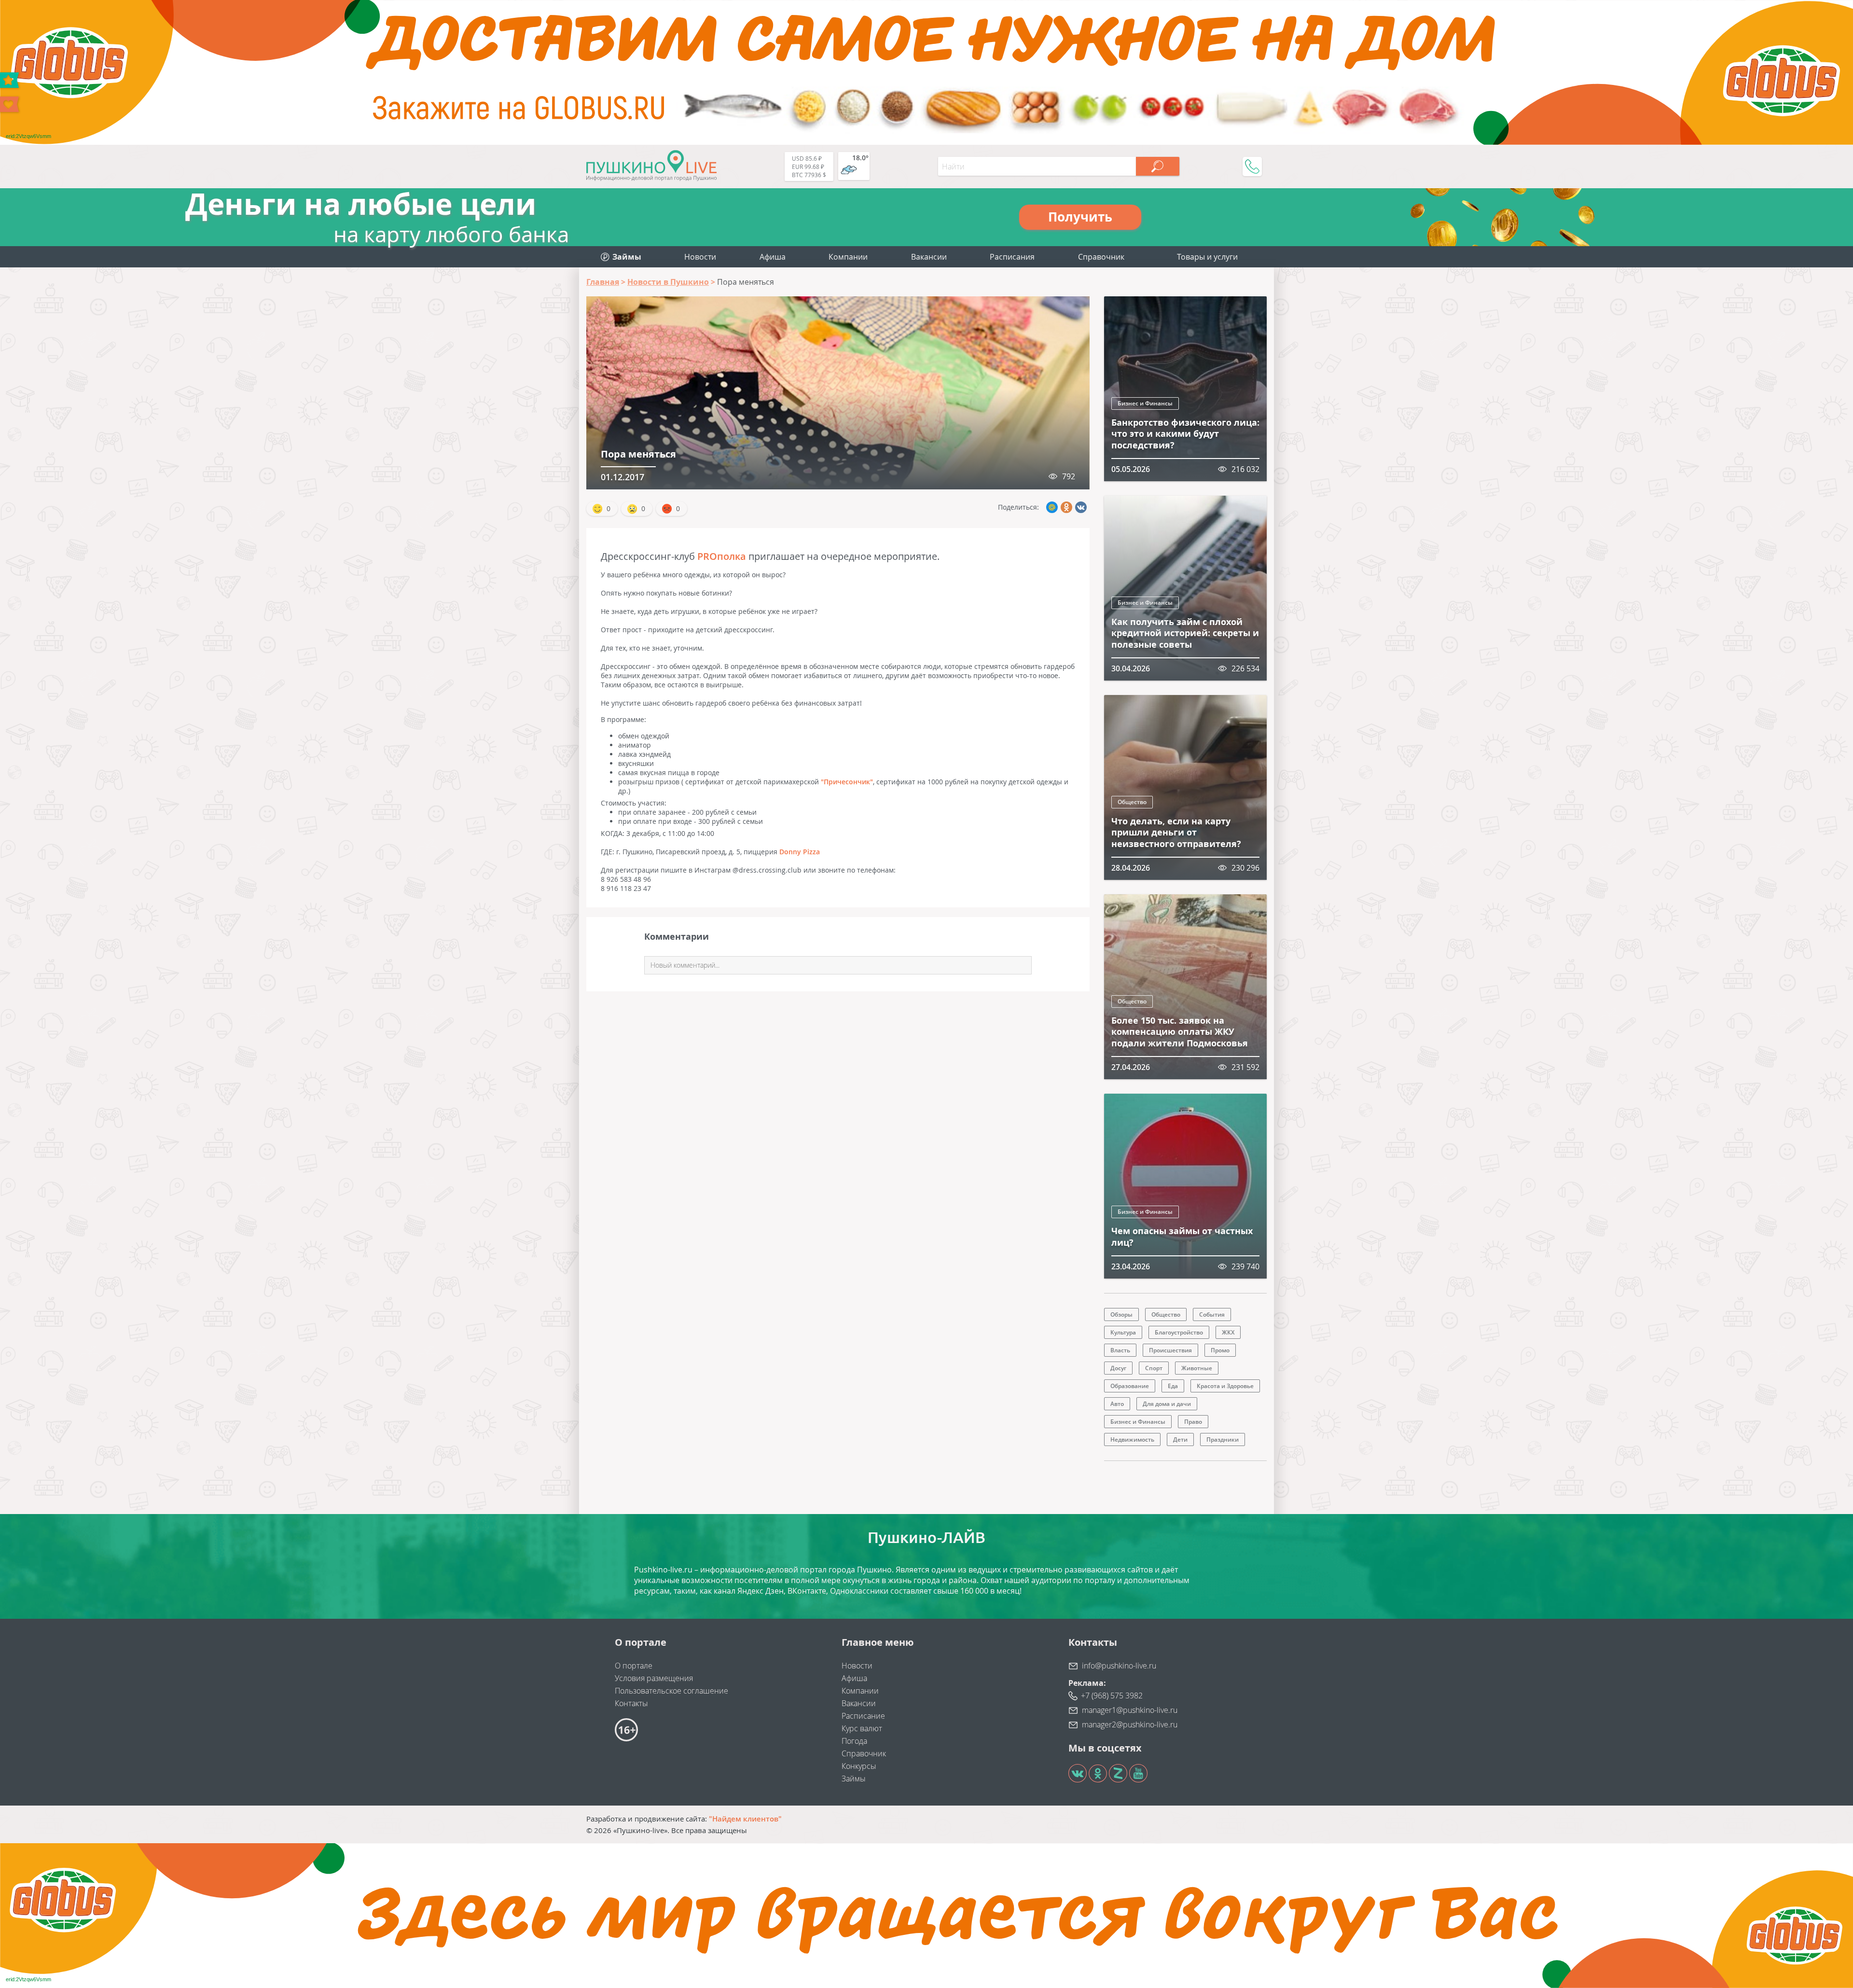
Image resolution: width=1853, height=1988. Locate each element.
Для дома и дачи (1167, 1404)
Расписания (1012, 257)
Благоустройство (1179, 1332)
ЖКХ (1228, 1332)
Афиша (773, 257)
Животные (1197, 1368)
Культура (1123, 1332)
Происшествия (1170, 1350)
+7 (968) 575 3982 (1112, 1696)
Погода (854, 1741)
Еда (1173, 1386)
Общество (1132, 802)
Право (1193, 1422)
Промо (1220, 1350)
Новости (700, 257)
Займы (854, 1779)
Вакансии (929, 257)
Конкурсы (859, 1766)
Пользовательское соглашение (671, 1691)
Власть (1120, 1350)
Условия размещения (654, 1678)
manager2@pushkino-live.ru (1130, 1724)
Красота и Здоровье (1225, 1386)
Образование (1130, 1386)
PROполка (722, 556)
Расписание (863, 1716)
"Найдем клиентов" (745, 1819)
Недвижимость (1132, 1439)
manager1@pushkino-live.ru (1130, 1710)
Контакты (631, 1703)
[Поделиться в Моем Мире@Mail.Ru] (1052, 507)
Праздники (1223, 1439)
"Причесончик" (847, 782)
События (1212, 1314)
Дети (1180, 1439)
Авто (1117, 1404)
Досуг (1118, 1368)
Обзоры (1121, 1314)
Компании (848, 257)
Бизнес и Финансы (1145, 403)
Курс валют (862, 1728)
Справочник (1101, 257)
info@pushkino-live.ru (1119, 1666)
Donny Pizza (800, 852)
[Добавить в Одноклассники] (1066, 507)
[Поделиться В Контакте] (1081, 507)
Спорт (1154, 1368)
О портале (634, 1666)
